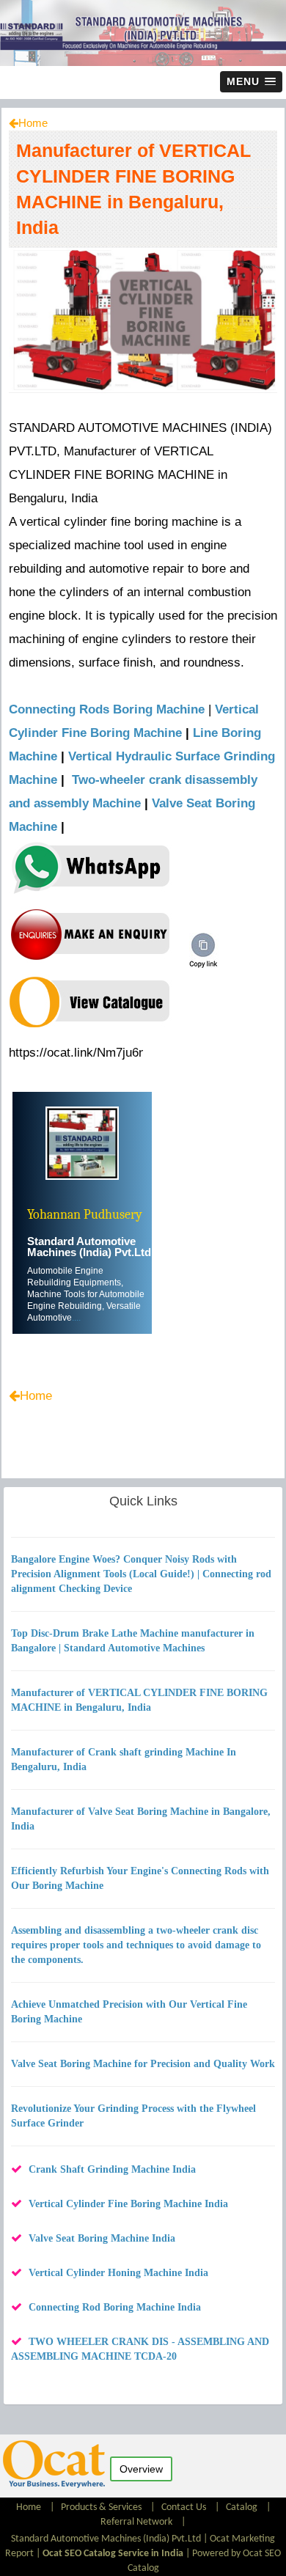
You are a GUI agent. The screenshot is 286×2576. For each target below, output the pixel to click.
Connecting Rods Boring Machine (107, 709)
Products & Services (101, 2507)
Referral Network (136, 2522)
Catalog (242, 2507)
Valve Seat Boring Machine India (102, 2238)
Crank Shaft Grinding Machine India (112, 2169)
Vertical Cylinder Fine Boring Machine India (128, 2204)
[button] (251, 82)
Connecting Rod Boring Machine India (115, 2307)
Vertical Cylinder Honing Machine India (118, 2273)
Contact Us (184, 2507)
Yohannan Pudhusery (85, 1215)
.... (76, 1318)
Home (33, 123)
